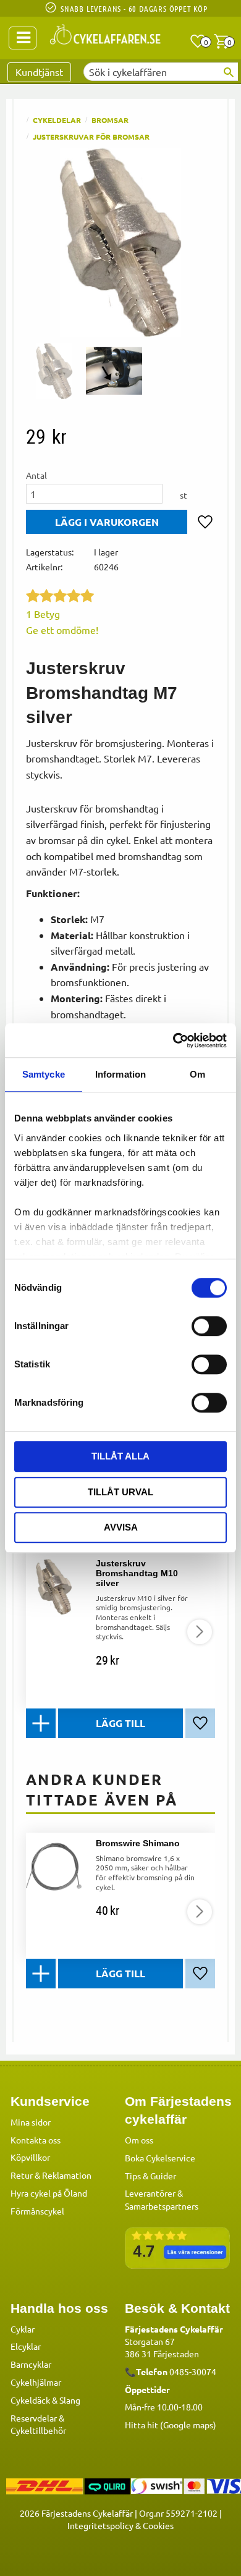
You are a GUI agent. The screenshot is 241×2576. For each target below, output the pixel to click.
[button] (198, 41)
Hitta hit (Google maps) (171, 2425)
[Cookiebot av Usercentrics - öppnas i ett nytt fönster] (173, 1041)
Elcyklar (26, 2346)
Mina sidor (31, 2122)
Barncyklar (31, 2364)
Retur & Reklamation (51, 2175)
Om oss (139, 2140)
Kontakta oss (36, 2140)
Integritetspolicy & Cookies (120, 2525)
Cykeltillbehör (38, 2430)
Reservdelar (34, 2418)
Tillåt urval (120, 1492)
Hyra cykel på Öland (49, 2193)
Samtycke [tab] (44, 1074)
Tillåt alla (120, 1456)
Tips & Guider (150, 2176)
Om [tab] (197, 1074)
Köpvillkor (30, 2157)
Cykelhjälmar (36, 2382)
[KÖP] (107, 522)
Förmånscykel (37, 2211)
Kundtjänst (39, 72)
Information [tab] (120, 1074)
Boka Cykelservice (160, 2158)
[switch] (209, 1326)
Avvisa (121, 1527)
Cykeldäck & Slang (45, 2400)
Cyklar (23, 2329)
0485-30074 (193, 2371)
